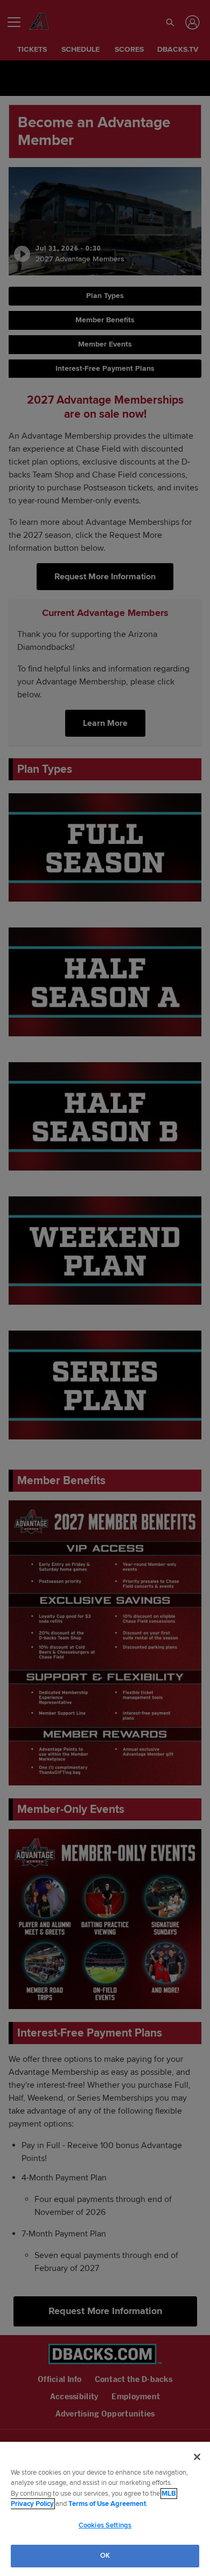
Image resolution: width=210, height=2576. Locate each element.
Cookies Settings (105, 2525)
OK (105, 2556)
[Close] (197, 2457)
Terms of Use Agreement (107, 2504)
